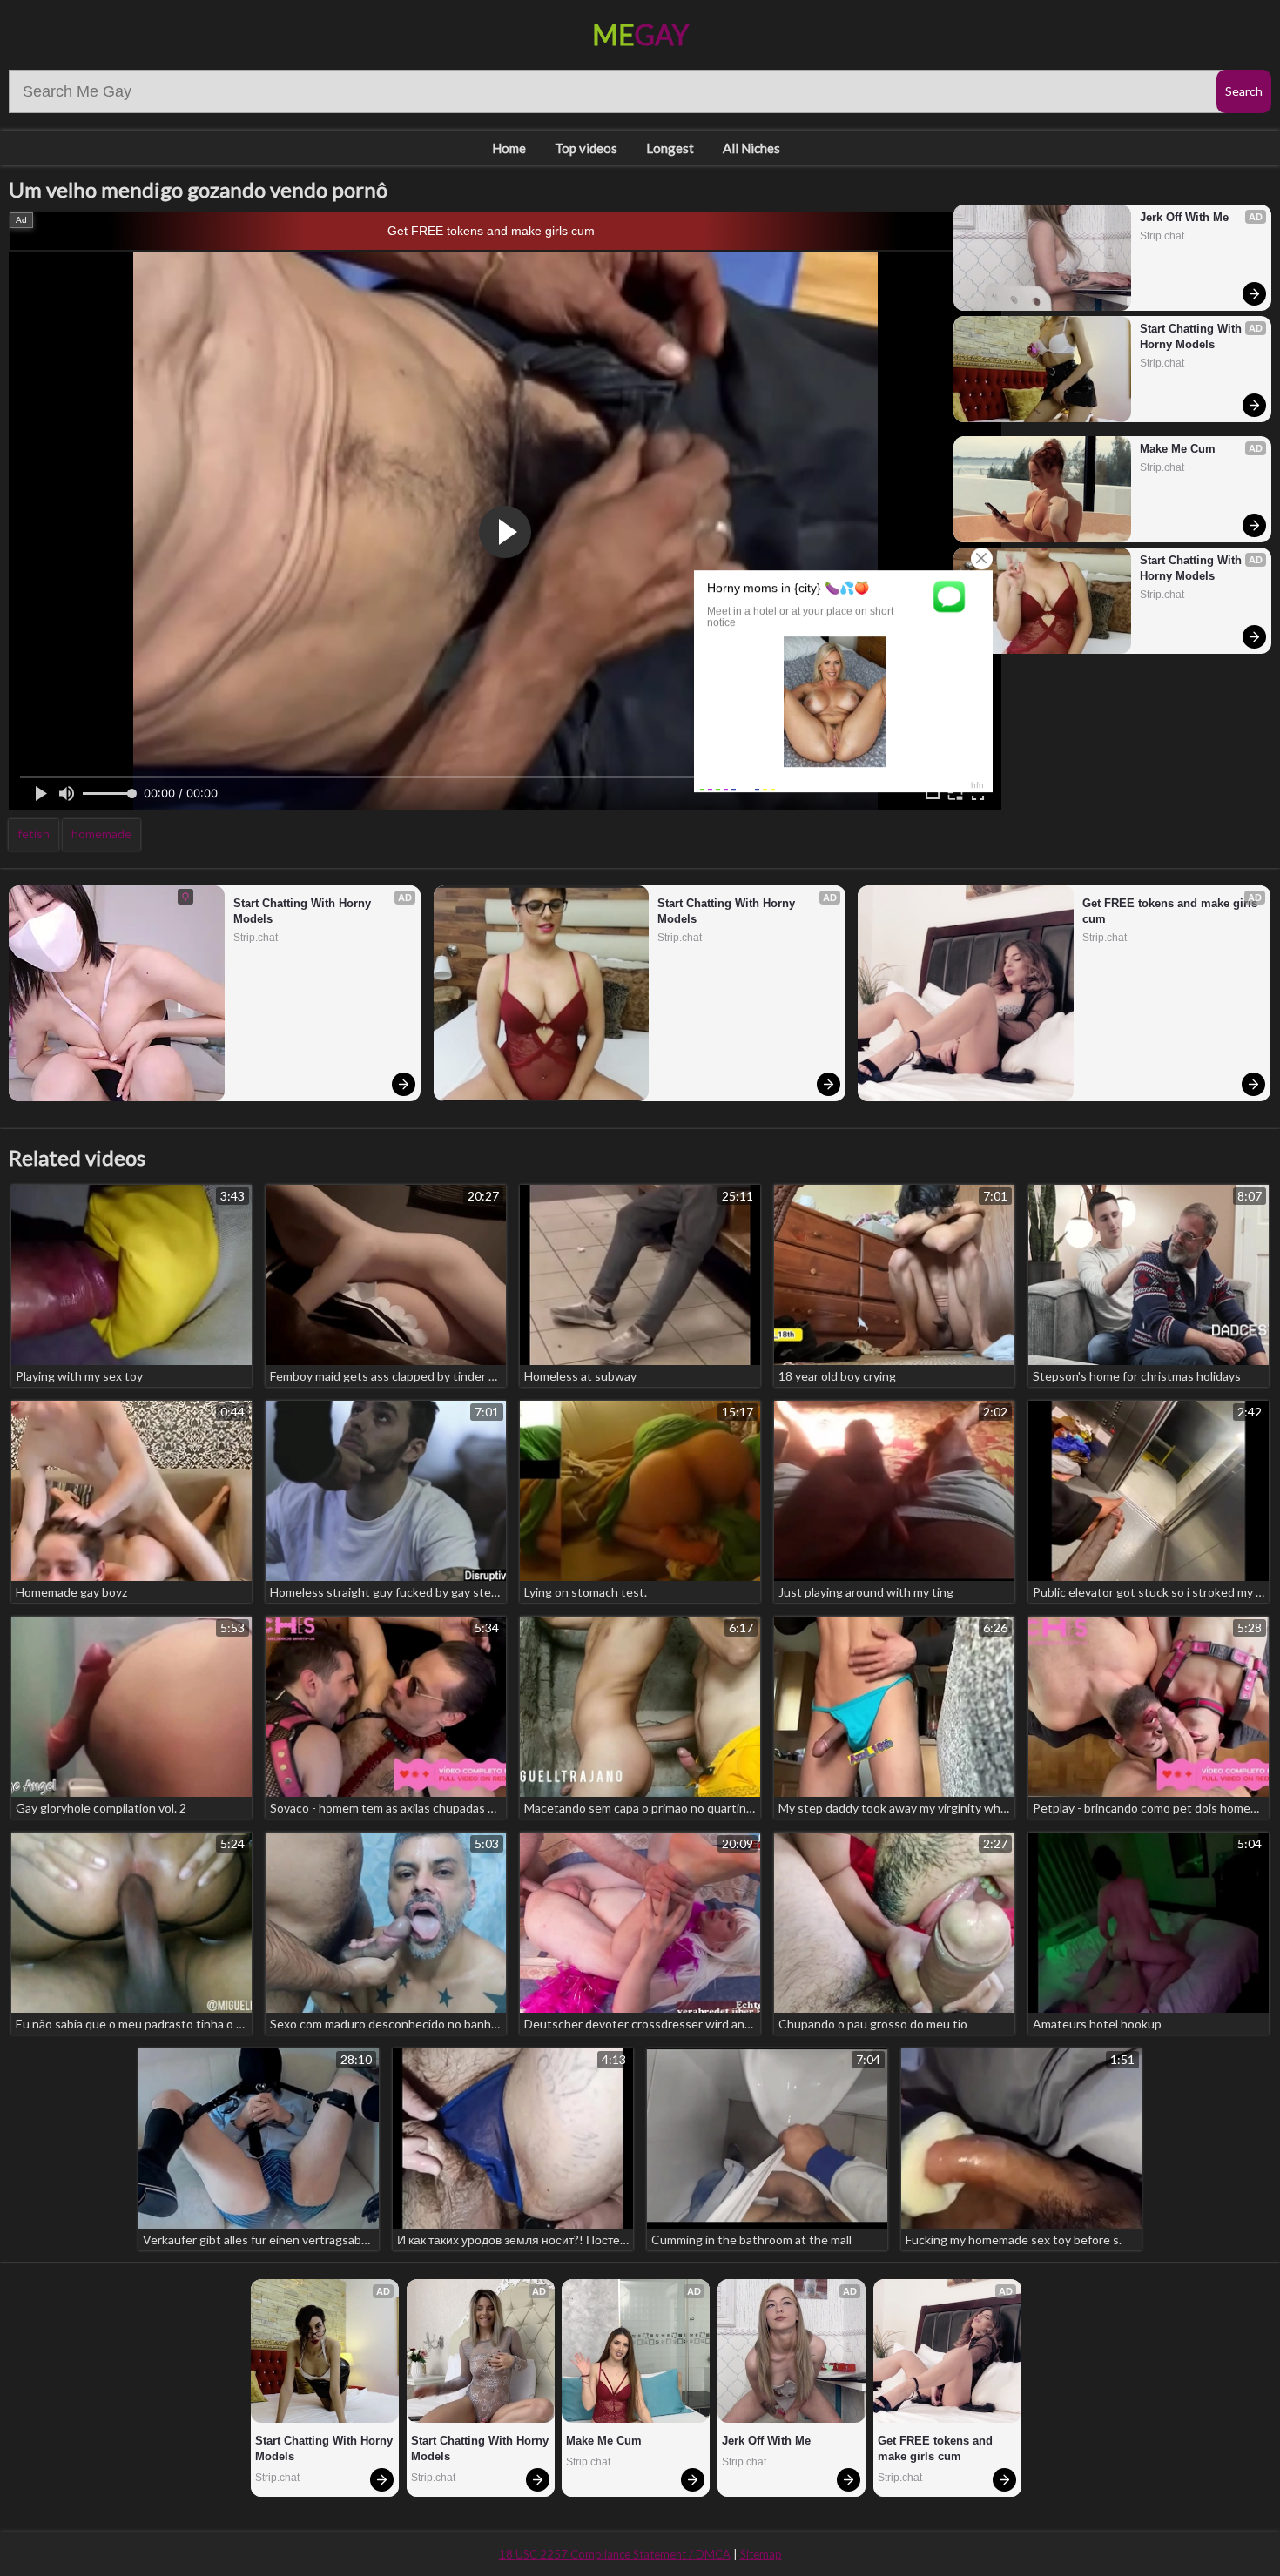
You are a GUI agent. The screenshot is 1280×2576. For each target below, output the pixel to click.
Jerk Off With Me (1184, 217)
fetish (34, 834)
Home (509, 148)
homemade (101, 834)
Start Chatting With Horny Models (1192, 336)
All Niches (751, 148)
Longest (670, 148)
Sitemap (761, 2554)
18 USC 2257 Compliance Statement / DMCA (615, 2554)
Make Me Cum (1178, 449)
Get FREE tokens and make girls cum (491, 231)
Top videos (586, 148)
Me (640, 34)
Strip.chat (1162, 236)
